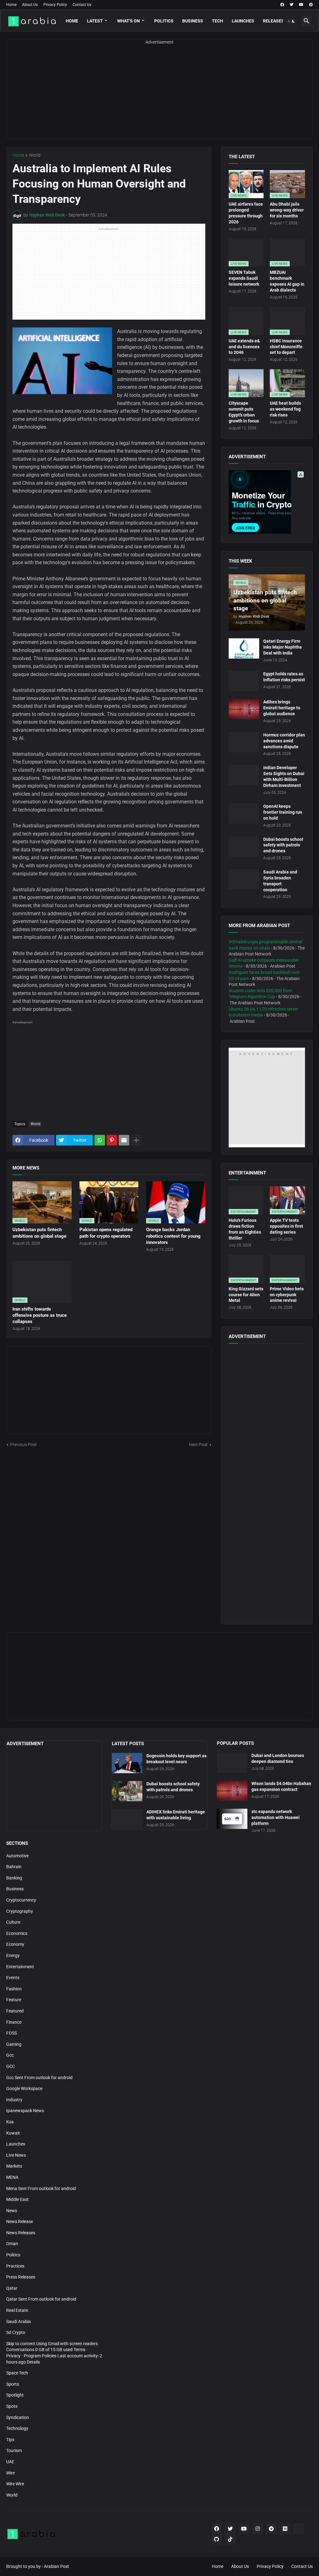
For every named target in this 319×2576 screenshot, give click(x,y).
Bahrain (14, 1867)
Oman (12, 2244)
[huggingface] (299, 2529)
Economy (15, 1944)
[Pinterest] (112, 1140)
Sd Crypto (16, 2332)
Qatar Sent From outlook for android (41, 2299)
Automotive (17, 1856)
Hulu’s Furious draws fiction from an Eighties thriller (245, 1229)
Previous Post (23, 1445)
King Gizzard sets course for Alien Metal (246, 1295)
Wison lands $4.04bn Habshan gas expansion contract (281, 1786)
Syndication (18, 2417)
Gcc (10, 2055)
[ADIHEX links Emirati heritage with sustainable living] (127, 1819)
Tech (217, 21)
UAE (10, 2462)
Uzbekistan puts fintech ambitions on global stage (39, 1233)
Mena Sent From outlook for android (41, 2188)
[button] (291, 21)
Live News (16, 2155)
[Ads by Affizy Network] (301, 474)
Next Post (198, 1445)
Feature (14, 2000)
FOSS (12, 2033)
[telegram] (271, 2529)
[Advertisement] (159, 95)
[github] (217, 2539)
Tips (10, 2440)
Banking (14, 1878)
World (35, 155)
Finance (14, 2022)
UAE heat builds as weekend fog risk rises (285, 409)
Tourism (14, 2450)
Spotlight (15, 2395)
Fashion (14, 1989)
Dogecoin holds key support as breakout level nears (176, 1759)
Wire (10, 2473)
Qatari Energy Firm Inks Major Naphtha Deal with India (283, 647)
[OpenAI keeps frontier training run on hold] (244, 814)
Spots (12, 2406)
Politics (164, 21)
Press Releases (21, 2277)
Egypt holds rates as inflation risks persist (284, 677)
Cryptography (20, 1911)
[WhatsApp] (100, 1140)
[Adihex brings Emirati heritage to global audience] (244, 709)
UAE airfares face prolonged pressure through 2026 (246, 213)
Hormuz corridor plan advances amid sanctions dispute (284, 741)
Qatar (12, 2288)
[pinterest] (311, 5)
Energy (13, 1955)
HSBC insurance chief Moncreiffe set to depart (286, 347)
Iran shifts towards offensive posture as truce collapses (40, 1315)
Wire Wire (15, 2484)
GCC (11, 2066)
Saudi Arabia (19, 2321)
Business (193, 21)
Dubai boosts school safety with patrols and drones (283, 845)
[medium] (285, 2529)
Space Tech (17, 2373)
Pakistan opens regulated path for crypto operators (106, 1233)
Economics (17, 1933)
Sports (13, 2384)
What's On (129, 21)
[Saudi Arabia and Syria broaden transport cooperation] (244, 879)
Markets (14, 2166)
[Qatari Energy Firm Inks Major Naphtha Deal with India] (244, 648)
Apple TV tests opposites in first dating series (286, 1226)
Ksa (10, 2122)
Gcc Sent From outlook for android (39, 2078)
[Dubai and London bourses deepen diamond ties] (232, 1763)
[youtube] (301, 5)
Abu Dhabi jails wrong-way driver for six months (287, 210)
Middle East (17, 2199)
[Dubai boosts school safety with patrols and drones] (244, 847)
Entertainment (20, 1967)
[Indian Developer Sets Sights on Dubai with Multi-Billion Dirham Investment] (244, 775)
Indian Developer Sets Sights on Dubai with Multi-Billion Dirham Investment (284, 776)
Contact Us (82, 5)
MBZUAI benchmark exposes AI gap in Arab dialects (287, 281)
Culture (13, 1922)
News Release (20, 2221)
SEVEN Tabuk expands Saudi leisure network (244, 278)
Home (11, 5)
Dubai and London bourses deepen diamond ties (278, 1758)
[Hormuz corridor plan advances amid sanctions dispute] (244, 742)
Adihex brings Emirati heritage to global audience (282, 708)
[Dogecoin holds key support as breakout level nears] (127, 1763)
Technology (17, 2428)
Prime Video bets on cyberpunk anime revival (287, 1295)
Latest (95, 21)
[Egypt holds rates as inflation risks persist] (244, 681)
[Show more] (136, 1140)
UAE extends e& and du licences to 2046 (244, 347)
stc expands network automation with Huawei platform (276, 1817)
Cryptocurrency (21, 1900)
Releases (274, 21)
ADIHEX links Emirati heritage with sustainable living (176, 1815)
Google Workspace (24, 2088)
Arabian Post (57, 2566)
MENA (12, 2177)
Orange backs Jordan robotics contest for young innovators (173, 1236)
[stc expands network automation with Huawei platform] (232, 1819)
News (12, 2211)
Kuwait (13, 2133)
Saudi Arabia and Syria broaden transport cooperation (280, 881)
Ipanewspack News (25, 2111)
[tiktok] (230, 2539)
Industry (14, 2100)
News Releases (21, 2233)
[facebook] (282, 5)
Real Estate (17, 2310)
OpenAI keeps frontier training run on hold (283, 812)
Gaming (14, 2044)
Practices (15, 2266)
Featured (15, 2011)
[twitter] (292, 5)
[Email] (124, 1140)
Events (13, 1978)
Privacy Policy (55, 5)
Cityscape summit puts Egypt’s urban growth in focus (244, 412)
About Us (30, 5)
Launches (243, 21)
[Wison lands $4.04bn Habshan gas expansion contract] (232, 1791)
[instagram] (258, 2529)
